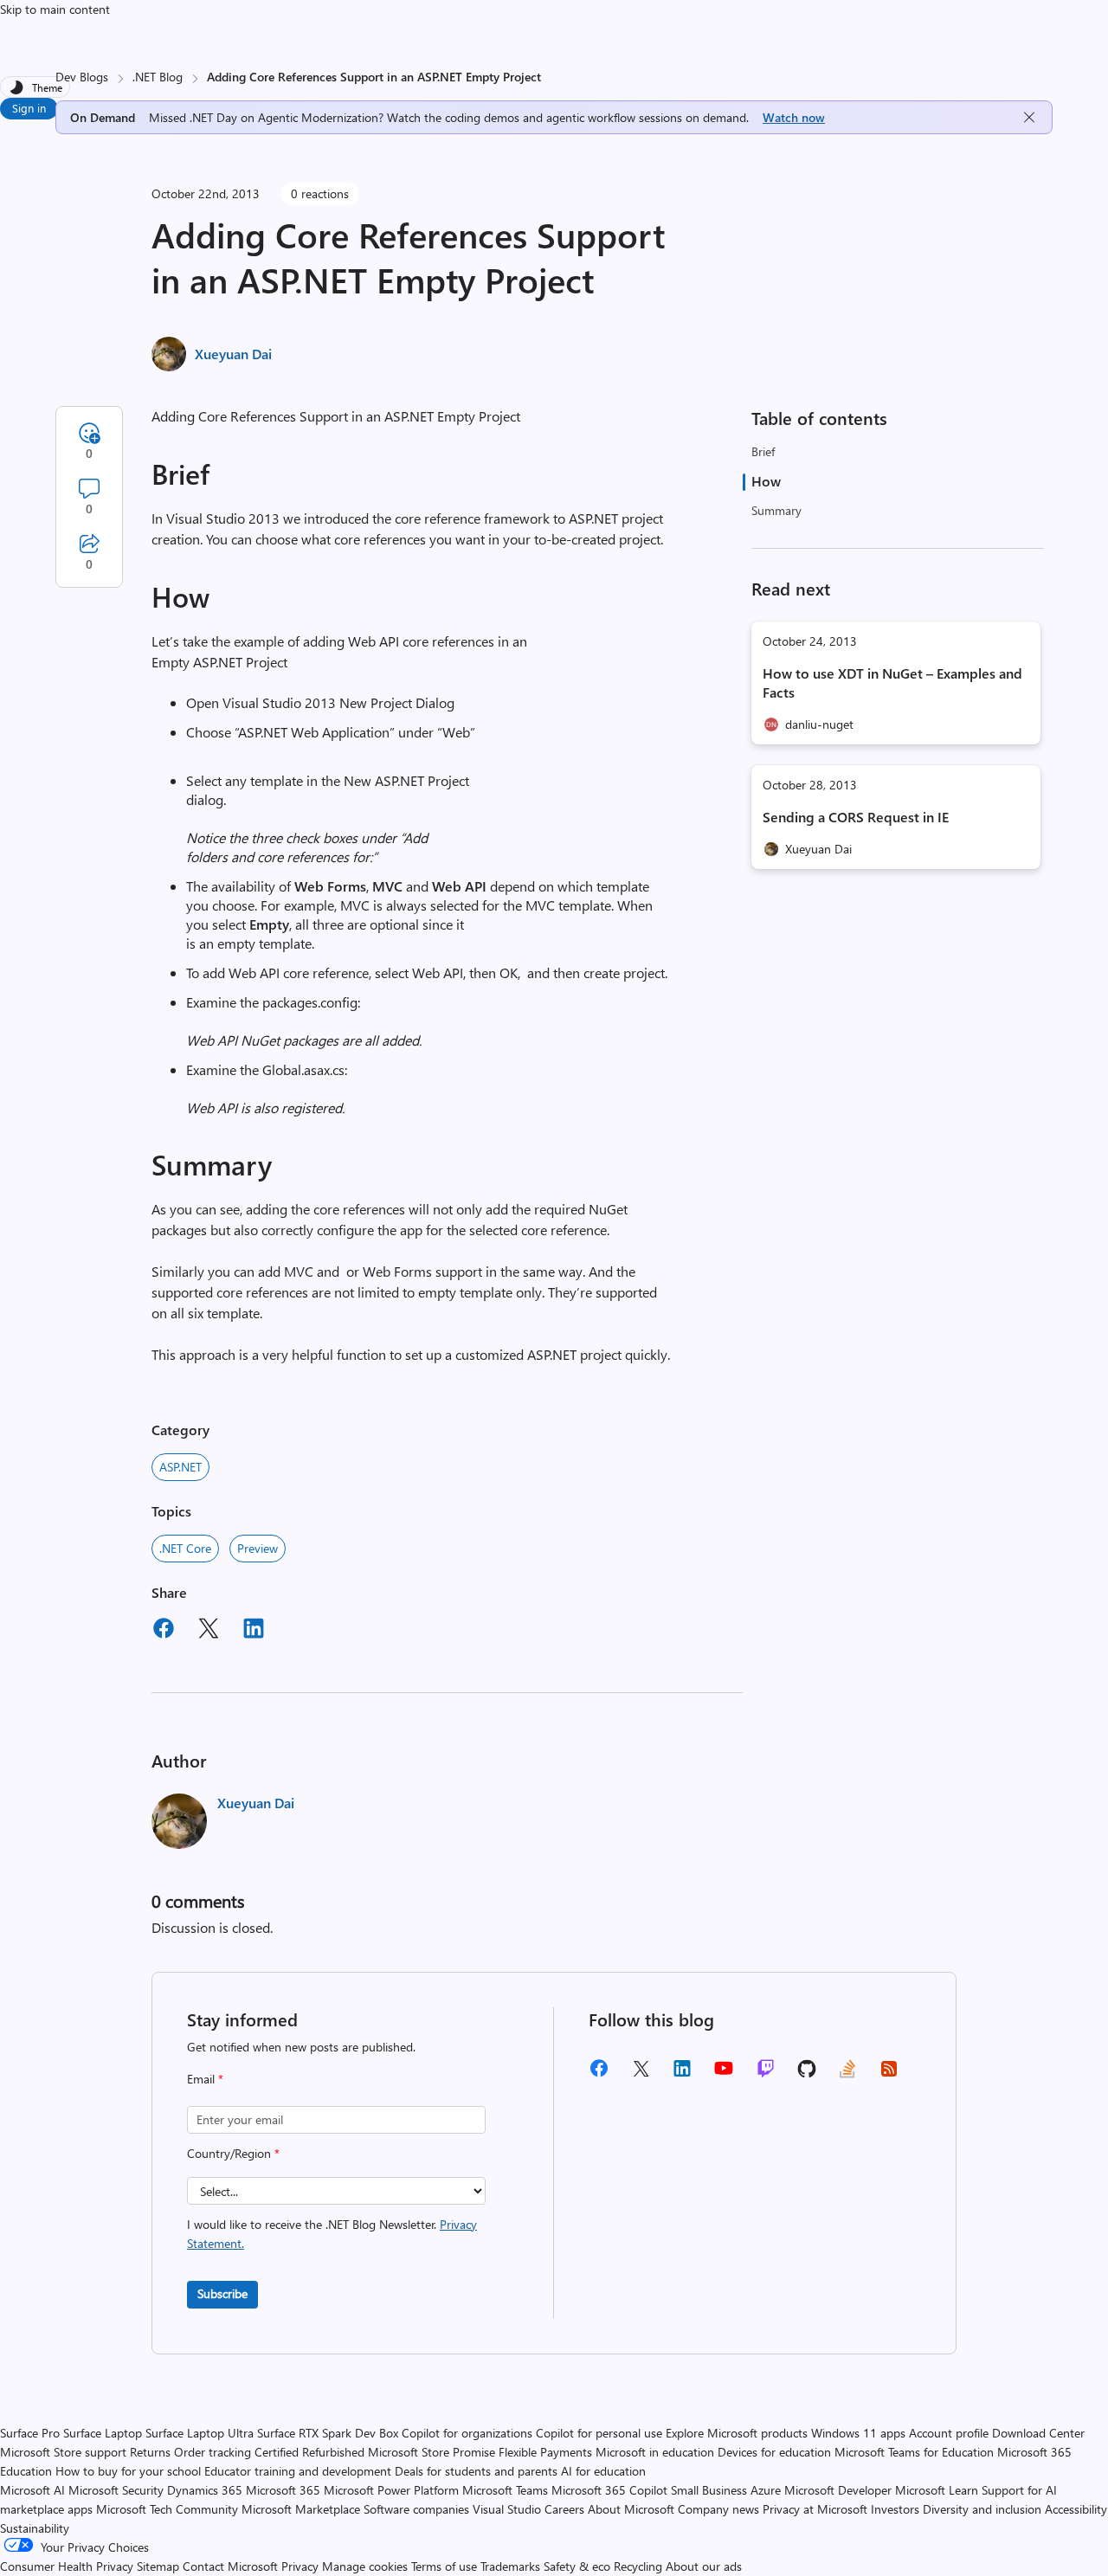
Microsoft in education (655, 2452)
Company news (718, 2509)
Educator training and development (298, 2471)
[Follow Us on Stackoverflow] (847, 2074)
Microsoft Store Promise (432, 2452)
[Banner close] (1029, 117)
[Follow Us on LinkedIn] (682, 2074)
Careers (564, 2509)
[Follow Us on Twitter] (641, 2074)
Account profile (949, 2433)
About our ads (704, 2566)
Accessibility (1076, 2509)
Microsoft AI (32, 2490)
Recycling (638, 2566)
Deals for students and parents (476, 2471)
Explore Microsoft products (737, 2433)
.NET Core (185, 1548)
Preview (258, 1548)
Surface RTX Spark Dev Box (328, 2433)
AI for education (603, 2471)
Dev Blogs (82, 77)
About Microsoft (631, 2509)
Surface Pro (30, 2433)
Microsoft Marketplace (301, 2509)
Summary (776, 510)
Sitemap (158, 2566)
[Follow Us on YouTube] (724, 2074)
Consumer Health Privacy (67, 2566)
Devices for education (774, 2452)
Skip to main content (55, 9)
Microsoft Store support (63, 2452)
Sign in (29, 108)
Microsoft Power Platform (391, 2490)
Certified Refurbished (309, 2452)
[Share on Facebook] (164, 1631)
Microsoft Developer (838, 2490)
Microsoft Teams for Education (914, 2452)
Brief (763, 451)
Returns (150, 2452)
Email (205, 2079)
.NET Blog (158, 77)
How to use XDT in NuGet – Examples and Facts (892, 683)
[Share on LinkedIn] (254, 1631)
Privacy (302, 2566)
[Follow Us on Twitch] (766, 2074)
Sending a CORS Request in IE (856, 817)
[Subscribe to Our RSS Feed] (889, 2074)
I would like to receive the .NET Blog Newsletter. (332, 2234)
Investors (895, 2509)
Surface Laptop (103, 2433)
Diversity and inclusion (982, 2509)
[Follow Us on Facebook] (599, 2074)
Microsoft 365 (283, 2490)
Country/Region (233, 2153)
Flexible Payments (545, 2452)
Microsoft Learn (937, 2490)
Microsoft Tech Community (167, 2509)
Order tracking (213, 2452)
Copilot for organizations (467, 2433)
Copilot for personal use (599, 2433)
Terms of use (444, 2566)
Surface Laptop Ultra (200, 2433)
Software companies (416, 2509)
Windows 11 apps (858, 2433)
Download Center (1038, 2433)
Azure (766, 2490)
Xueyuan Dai (233, 354)
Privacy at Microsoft (815, 2509)
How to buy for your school (128, 2471)
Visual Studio (507, 2509)
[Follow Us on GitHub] (807, 2074)
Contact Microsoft (230, 2566)
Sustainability (35, 2528)
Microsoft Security (116, 2490)
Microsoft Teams (505, 2490)
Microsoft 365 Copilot (609, 2490)
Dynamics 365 (205, 2490)
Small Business (709, 2490)
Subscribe (222, 2293)
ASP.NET (180, 1467)
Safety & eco (577, 2566)
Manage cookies (365, 2566)
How (766, 481)
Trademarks (510, 2566)
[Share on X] (209, 1631)
